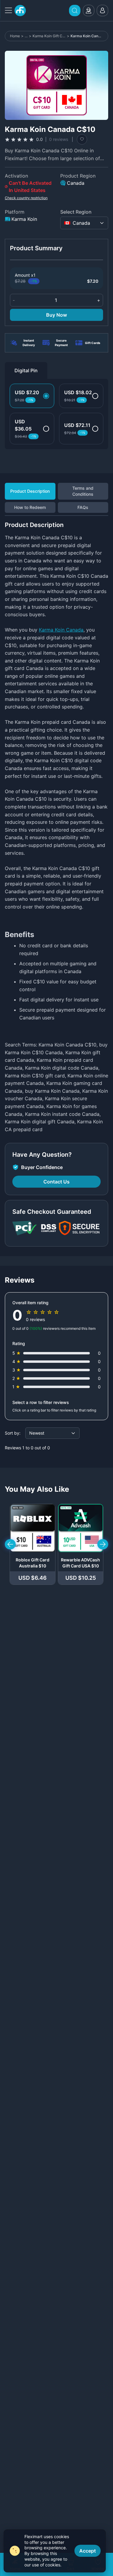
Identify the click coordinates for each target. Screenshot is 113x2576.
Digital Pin (26, 370)
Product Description (30, 491)
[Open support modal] (89, 11)
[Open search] (75, 11)
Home (15, 36)
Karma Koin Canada (61, 630)
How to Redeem (30, 507)
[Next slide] (103, 1544)
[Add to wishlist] (82, 139)
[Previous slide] (10, 1544)
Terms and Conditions (83, 491)
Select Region (76, 212)
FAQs (83, 507)
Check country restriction (26, 198)
